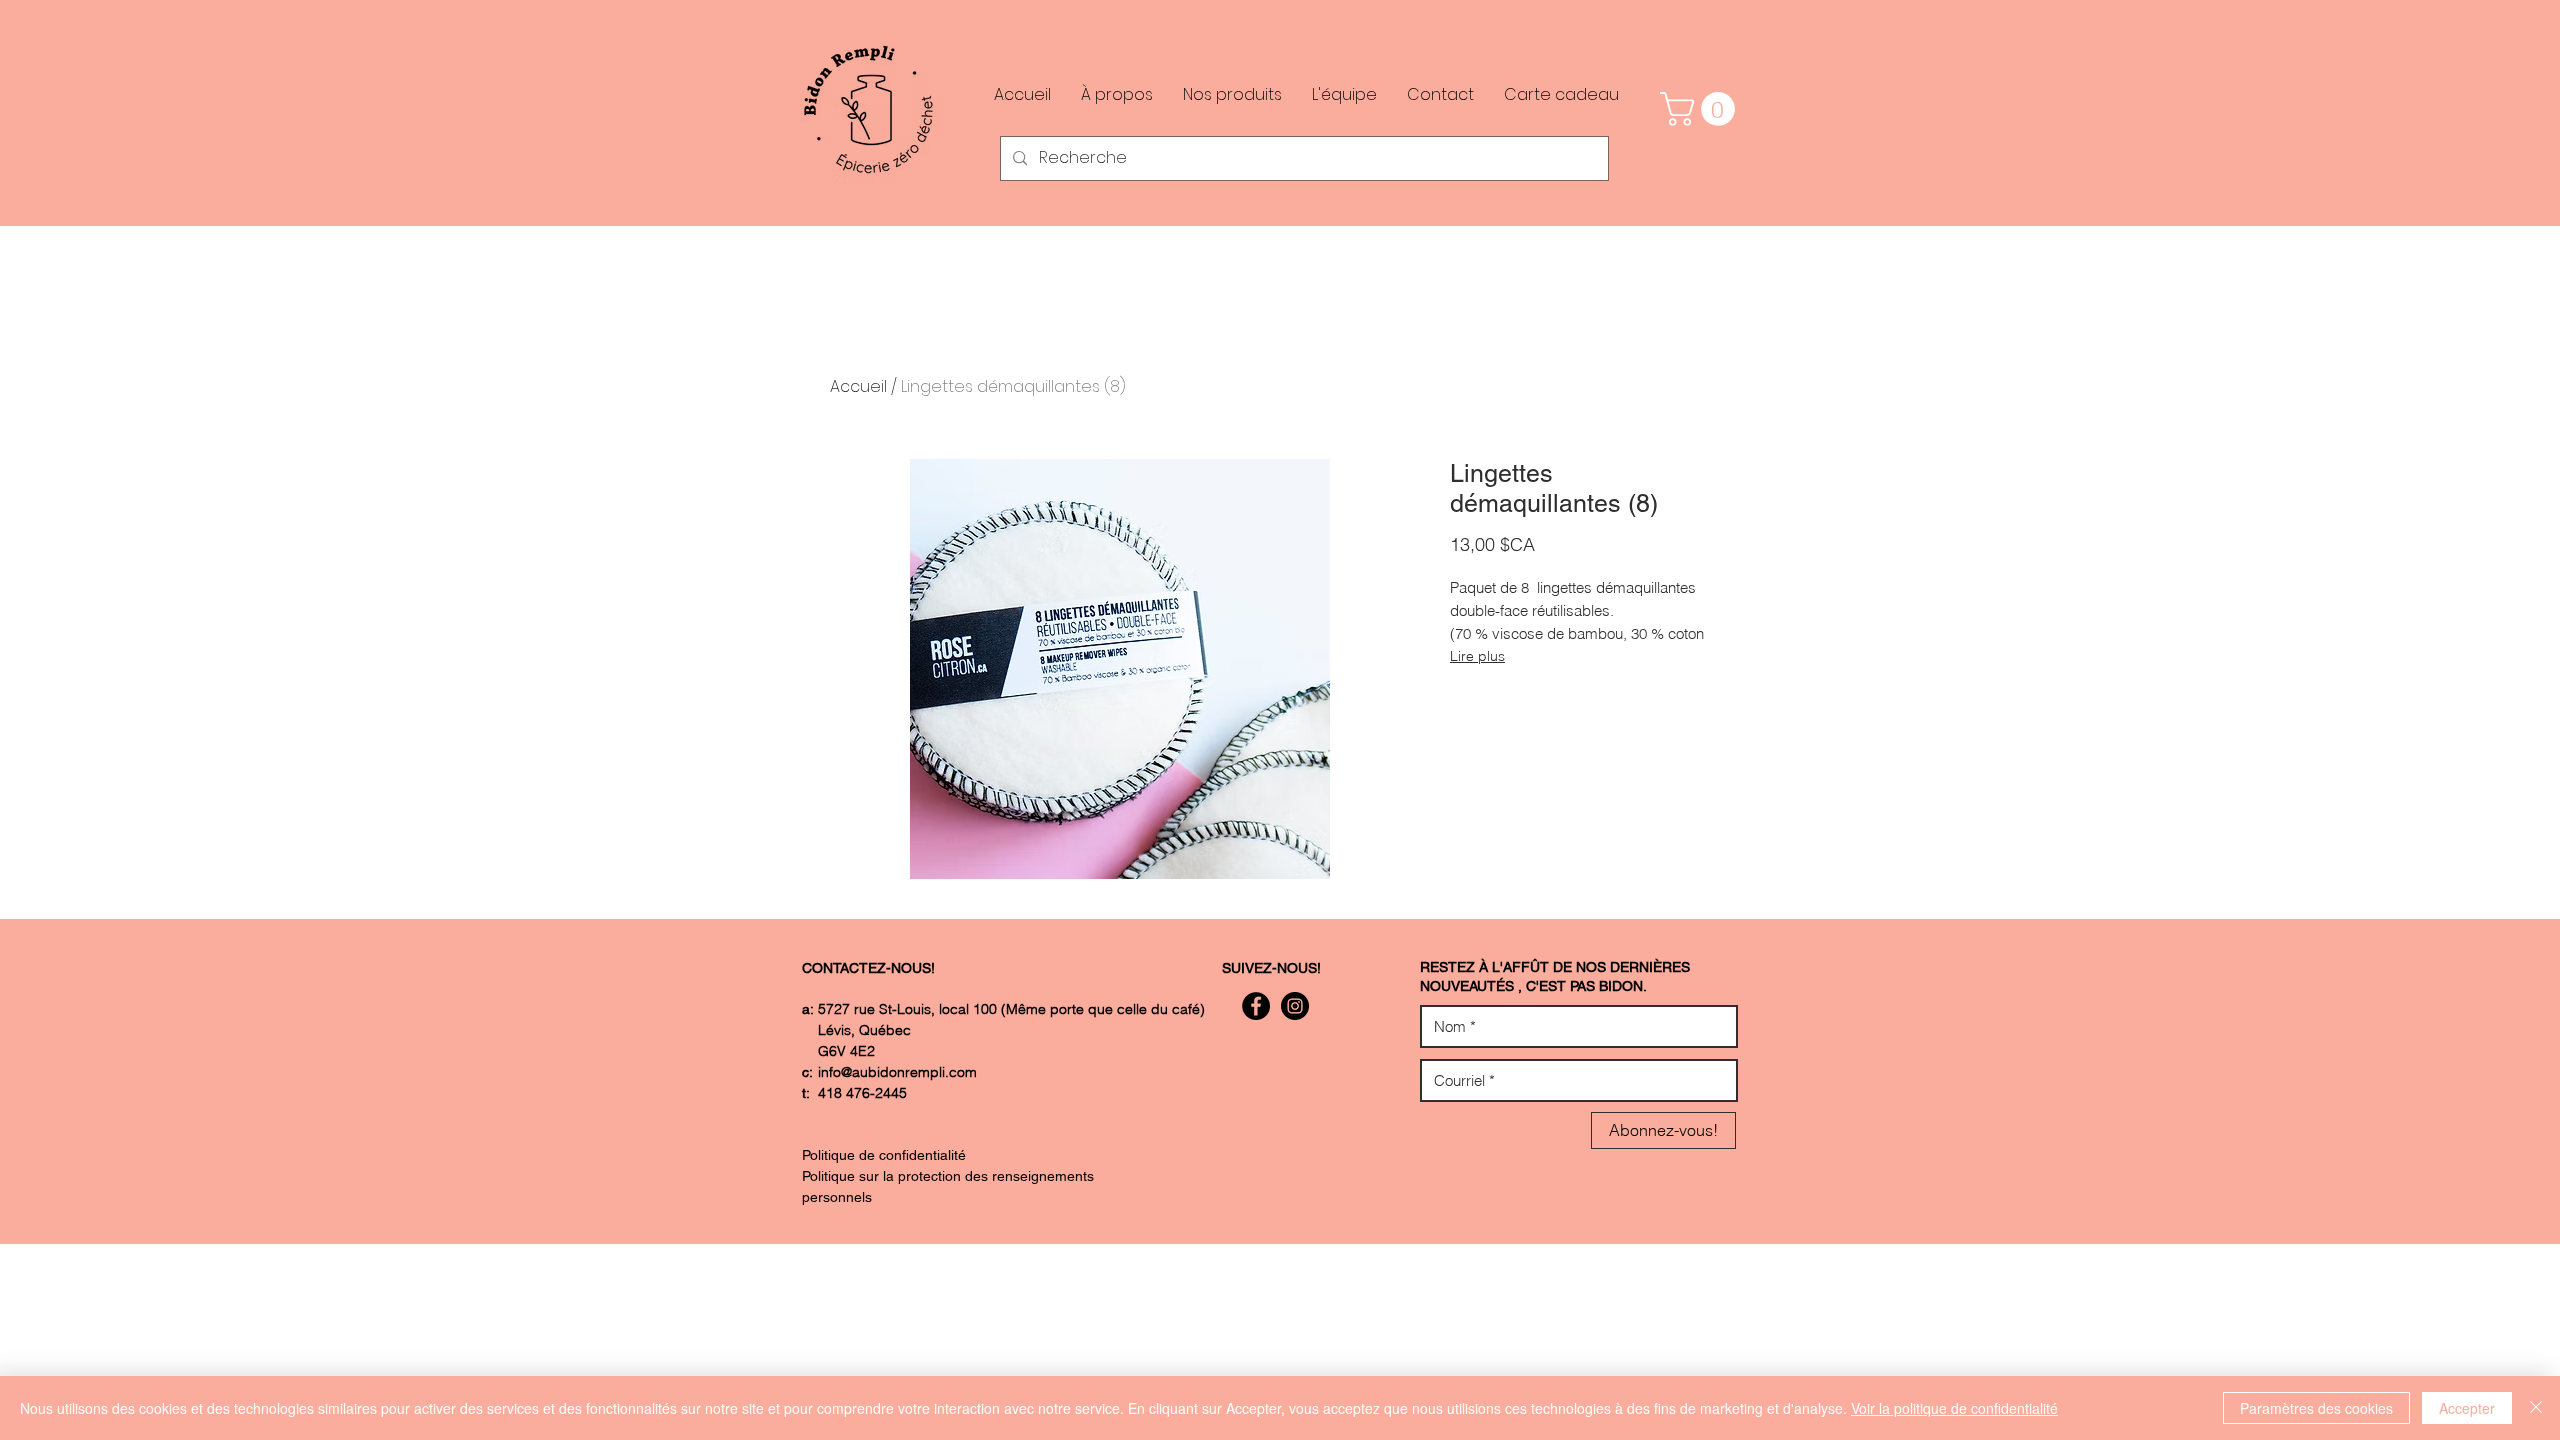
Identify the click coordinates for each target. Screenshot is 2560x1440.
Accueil (858, 386)
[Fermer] (2536, 1408)
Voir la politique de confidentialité (1954, 1408)
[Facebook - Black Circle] (1256, 1006)
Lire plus (1477, 656)
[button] (1701, 109)
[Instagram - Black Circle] (1295, 1006)
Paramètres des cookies (2316, 1408)
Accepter (2467, 1408)
